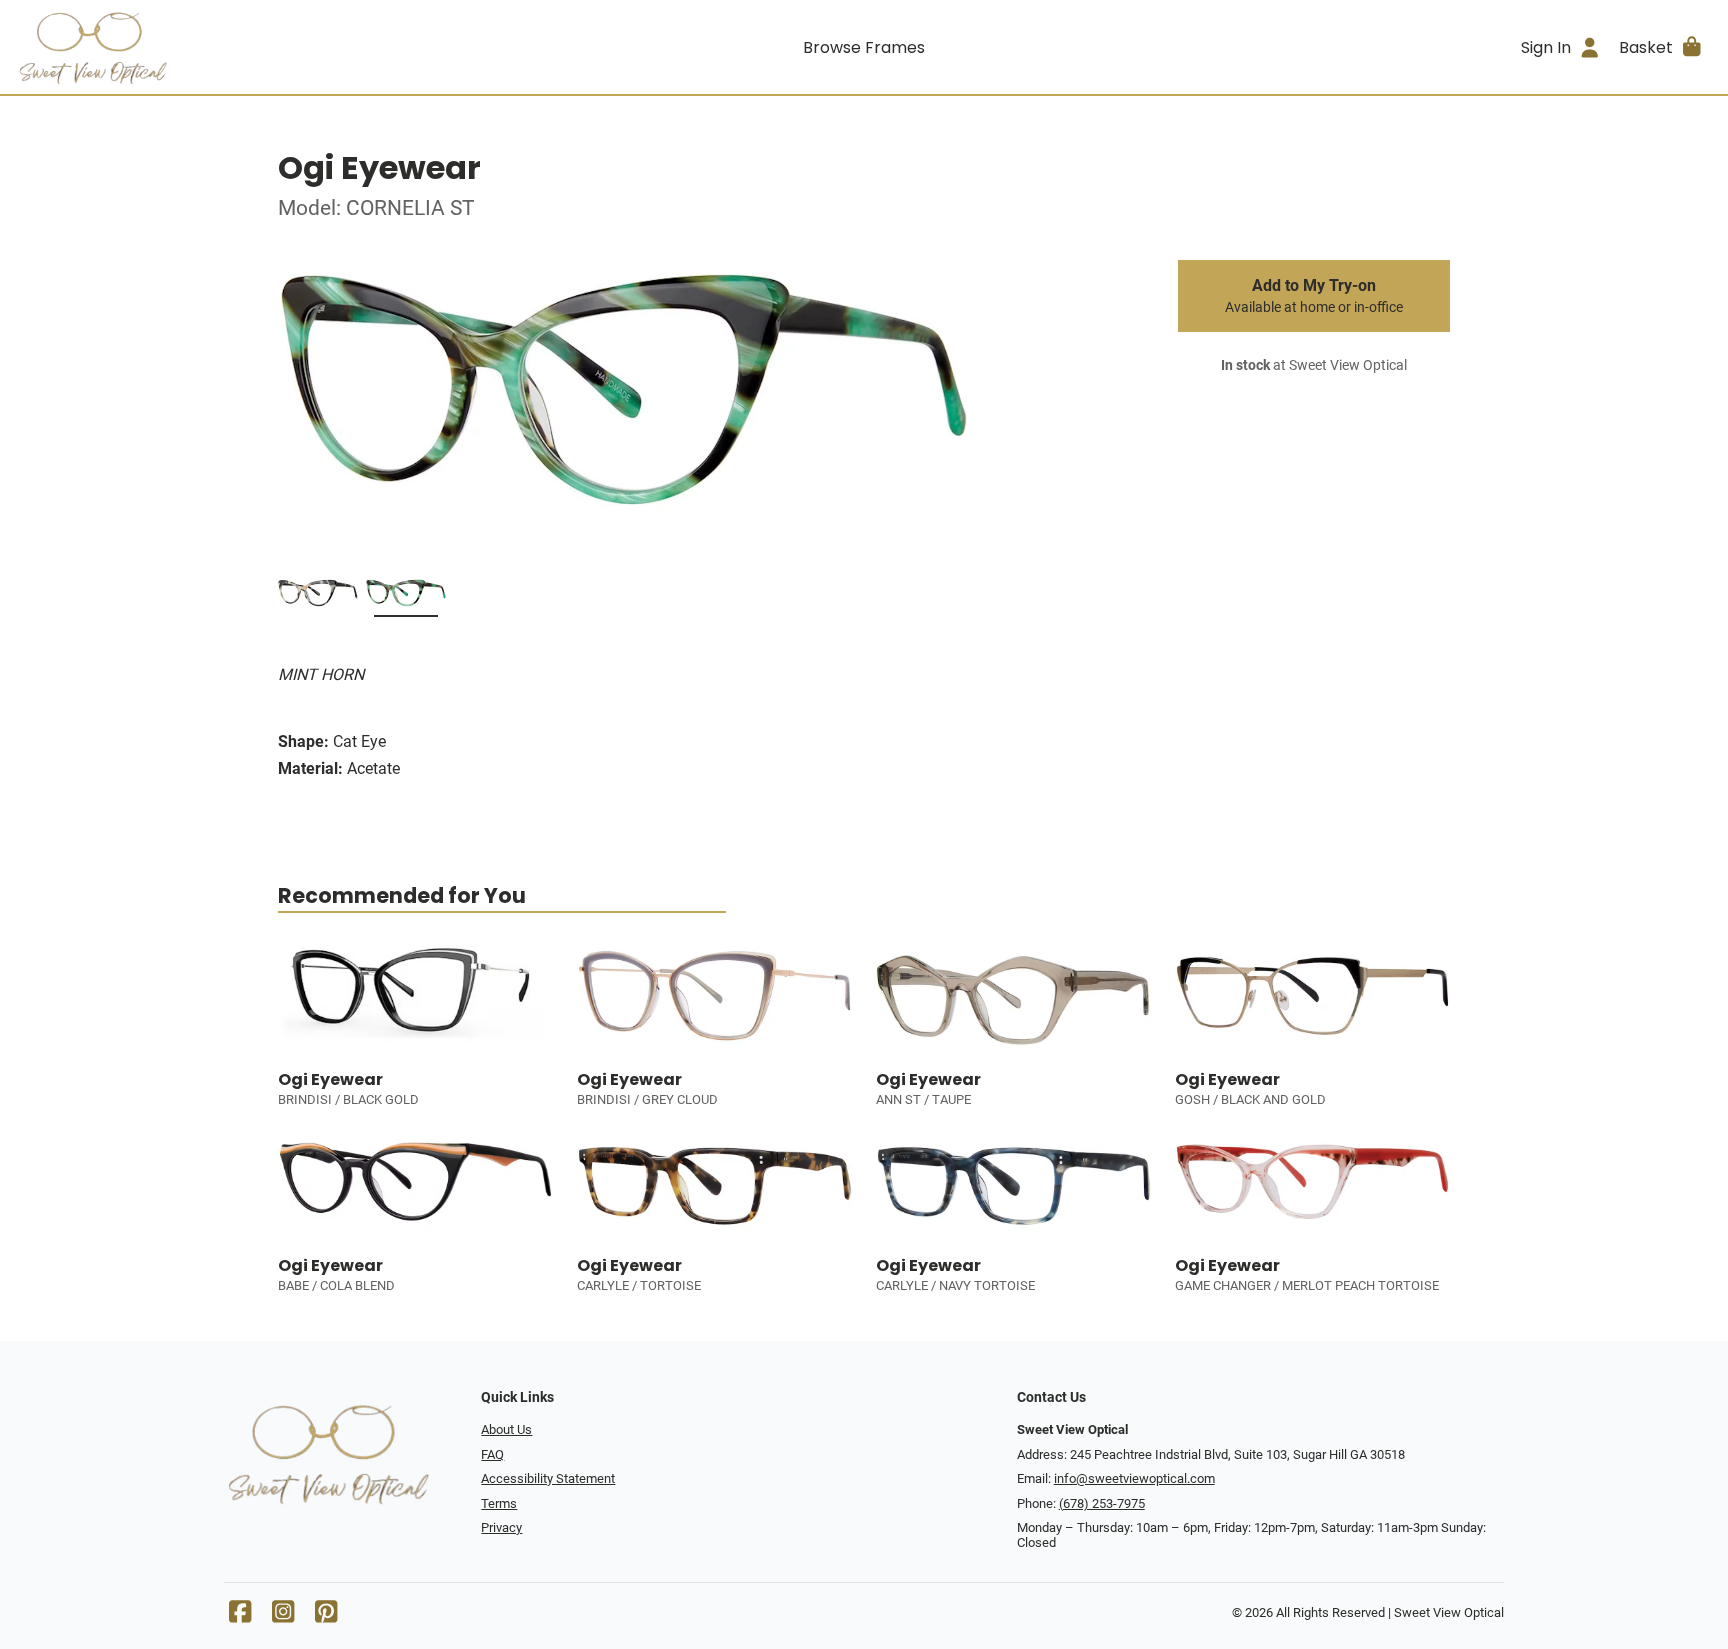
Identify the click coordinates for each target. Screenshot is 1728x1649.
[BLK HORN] (318, 597)
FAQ (492, 1454)
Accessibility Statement (548, 1478)
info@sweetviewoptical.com (1134, 1478)
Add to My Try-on (1314, 296)
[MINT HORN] (406, 597)
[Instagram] (283, 1616)
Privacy (501, 1527)
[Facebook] (240, 1616)
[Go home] (228, 47)
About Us (506, 1429)
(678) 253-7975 (1102, 1503)
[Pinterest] (326, 1616)
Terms (499, 1503)
